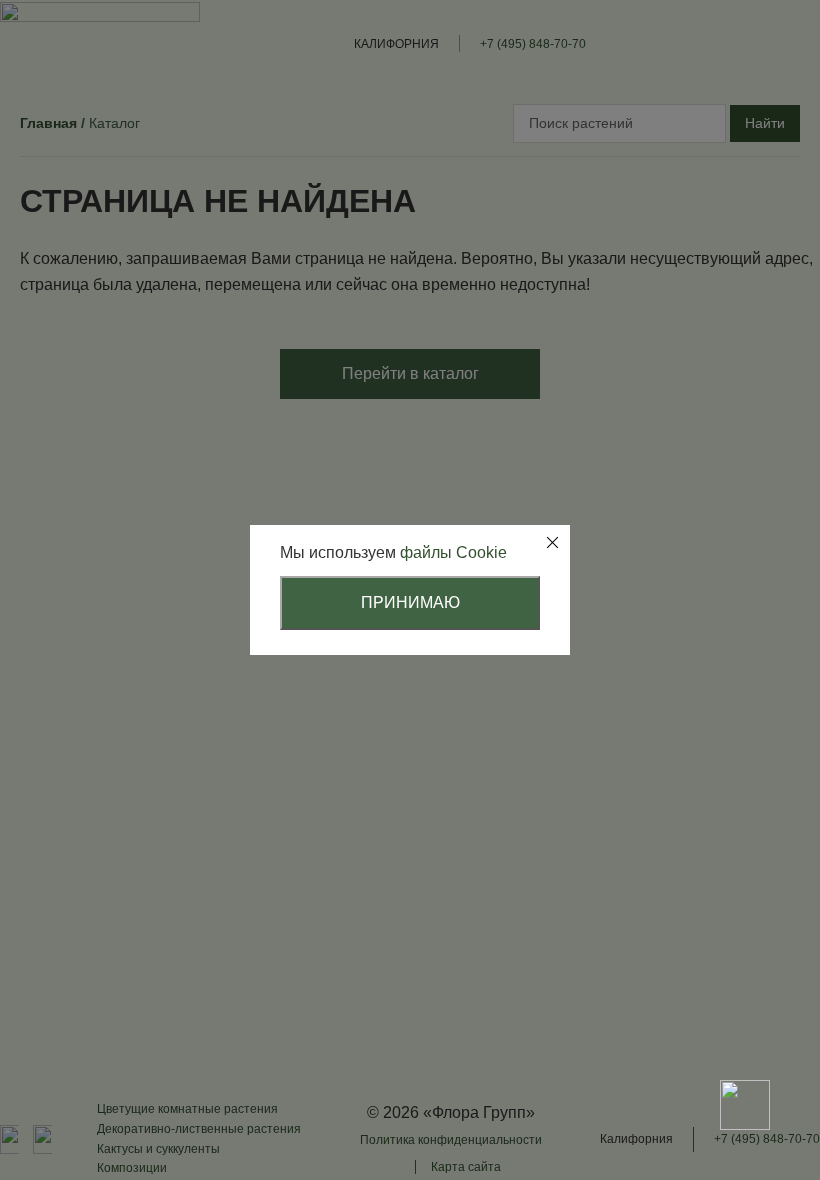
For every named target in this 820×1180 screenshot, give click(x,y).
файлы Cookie (453, 552)
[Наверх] (745, 1035)
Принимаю (410, 602)
